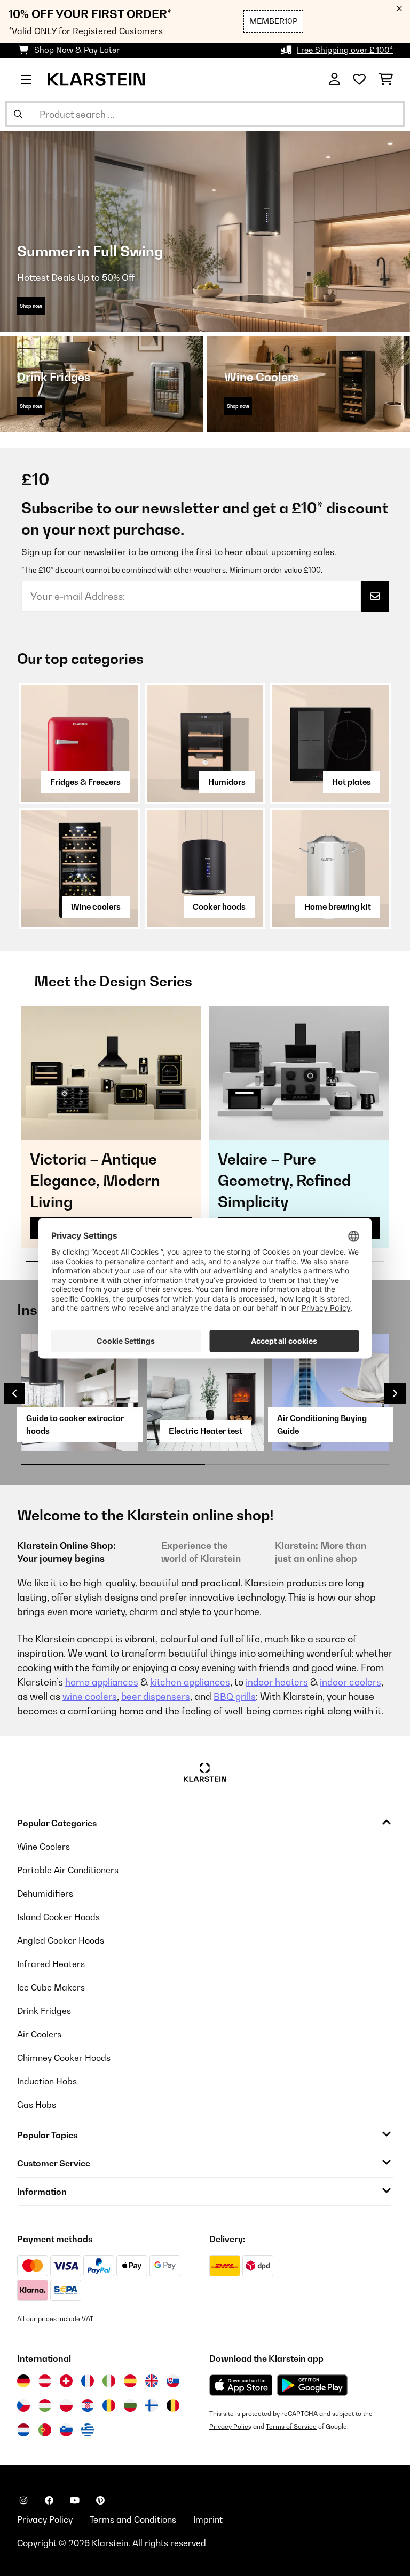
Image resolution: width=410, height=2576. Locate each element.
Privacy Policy (230, 2426)
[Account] (334, 79)
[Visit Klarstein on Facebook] (49, 2500)
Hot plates (352, 782)
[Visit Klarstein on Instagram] (23, 2500)
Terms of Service (291, 2426)
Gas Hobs (37, 2105)
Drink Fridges (44, 2011)
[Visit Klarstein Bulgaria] (130, 2405)
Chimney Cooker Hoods (64, 2058)
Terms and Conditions (133, 2519)
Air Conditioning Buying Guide (322, 1425)
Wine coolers (96, 907)
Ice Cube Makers (51, 1987)
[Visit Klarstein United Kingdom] (152, 2381)
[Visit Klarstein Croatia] (88, 2405)
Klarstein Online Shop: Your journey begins (66, 1552)
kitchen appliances (190, 1682)
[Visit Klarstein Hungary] (45, 2405)
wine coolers (90, 1696)
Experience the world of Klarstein (201, 1552)
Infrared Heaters (51, 1964)
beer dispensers (156, 1696)
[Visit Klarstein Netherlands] (23, 2430)
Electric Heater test (206, 1431)
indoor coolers (350, 1682)
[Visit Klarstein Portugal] (45, 2430)
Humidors (227, 782)
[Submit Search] (18, 114)
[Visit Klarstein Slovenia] (66, 2430)
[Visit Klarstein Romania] (109, 2405)
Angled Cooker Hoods (61, 1940)
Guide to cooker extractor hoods (75, 1425)
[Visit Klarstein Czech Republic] (23, 2405)
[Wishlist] (359, 79)
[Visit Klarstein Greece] (88, 2430)
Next (395, 1393)
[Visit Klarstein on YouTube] (75, 2500)
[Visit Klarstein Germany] (23, 2381)
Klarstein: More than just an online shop (321, 1552)
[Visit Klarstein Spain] (130, 2381)
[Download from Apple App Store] (241, 2385)
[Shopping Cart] (386, 79)
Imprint (208, 2519)
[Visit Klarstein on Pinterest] (100, 2500)
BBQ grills (235, 1696)
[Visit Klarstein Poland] (66, 2405)
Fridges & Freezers (85, 782)
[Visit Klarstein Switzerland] (66, 2381)
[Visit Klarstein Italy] (109, 2381)
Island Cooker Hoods (58, 1917)
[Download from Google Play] (312, 2385)
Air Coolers (39, 2034)
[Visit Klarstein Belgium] (173, 2405)
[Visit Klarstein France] (88, 2381)
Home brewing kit (338, 907)
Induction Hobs (47, 2081)
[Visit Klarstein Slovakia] (173, 2381)
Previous (14, 1393)
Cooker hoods (219, 907)
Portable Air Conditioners (68, 1870)
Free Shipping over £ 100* (345, 50)
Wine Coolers (44, 1847)
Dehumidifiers (45, 1893)
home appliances (102, 1682)
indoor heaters (277, 1682)
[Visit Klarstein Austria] (45, 2381)
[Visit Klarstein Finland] (152, 2405)
